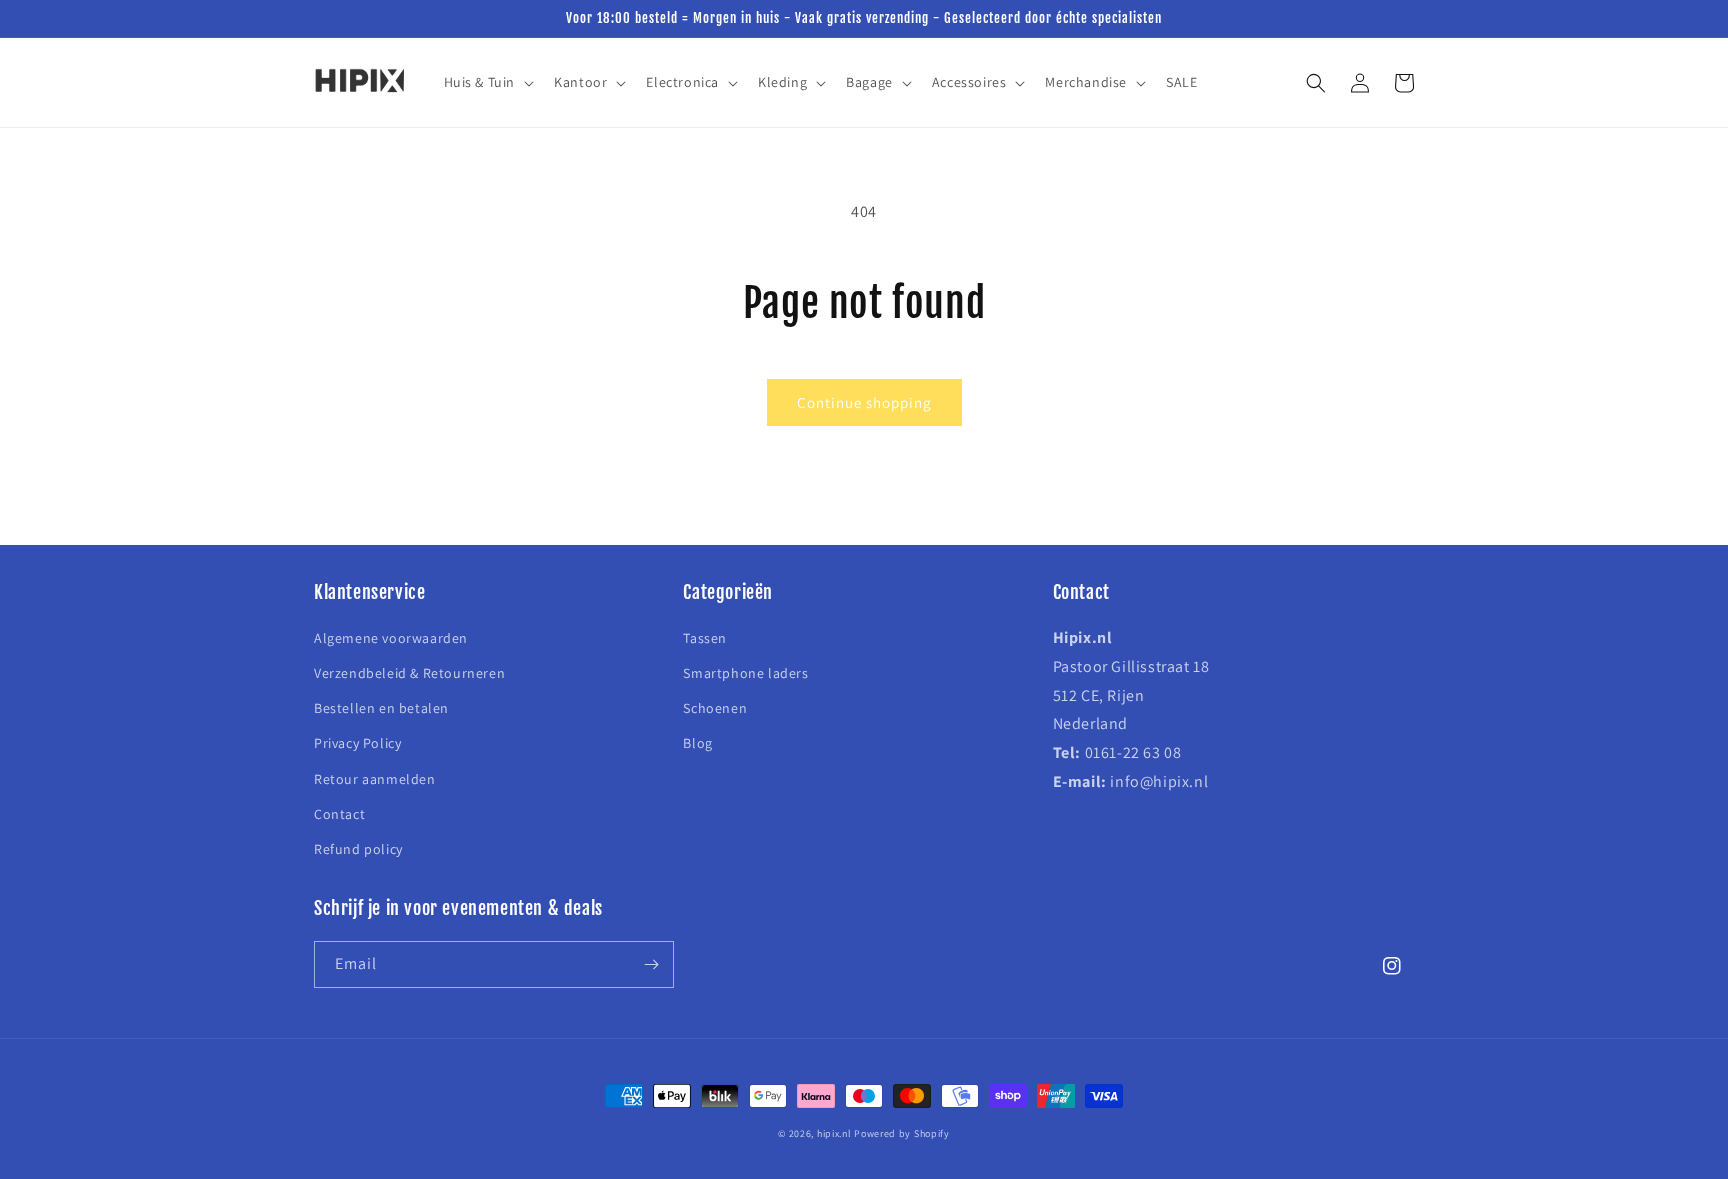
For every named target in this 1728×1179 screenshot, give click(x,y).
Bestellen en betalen (381, 708)
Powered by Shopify (902, 1133)
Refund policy (358, 849)
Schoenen (715, 708)
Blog (697, 743)
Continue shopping (864, 402)
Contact (339, 814)
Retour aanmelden (375, 779)
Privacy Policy (357, 743)
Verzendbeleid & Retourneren (409, 673)
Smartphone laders (745, 673)
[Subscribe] (651, 964)
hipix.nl (834, 1133)
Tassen (705, 638)
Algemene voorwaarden (391, 638)
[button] (487, 82)
